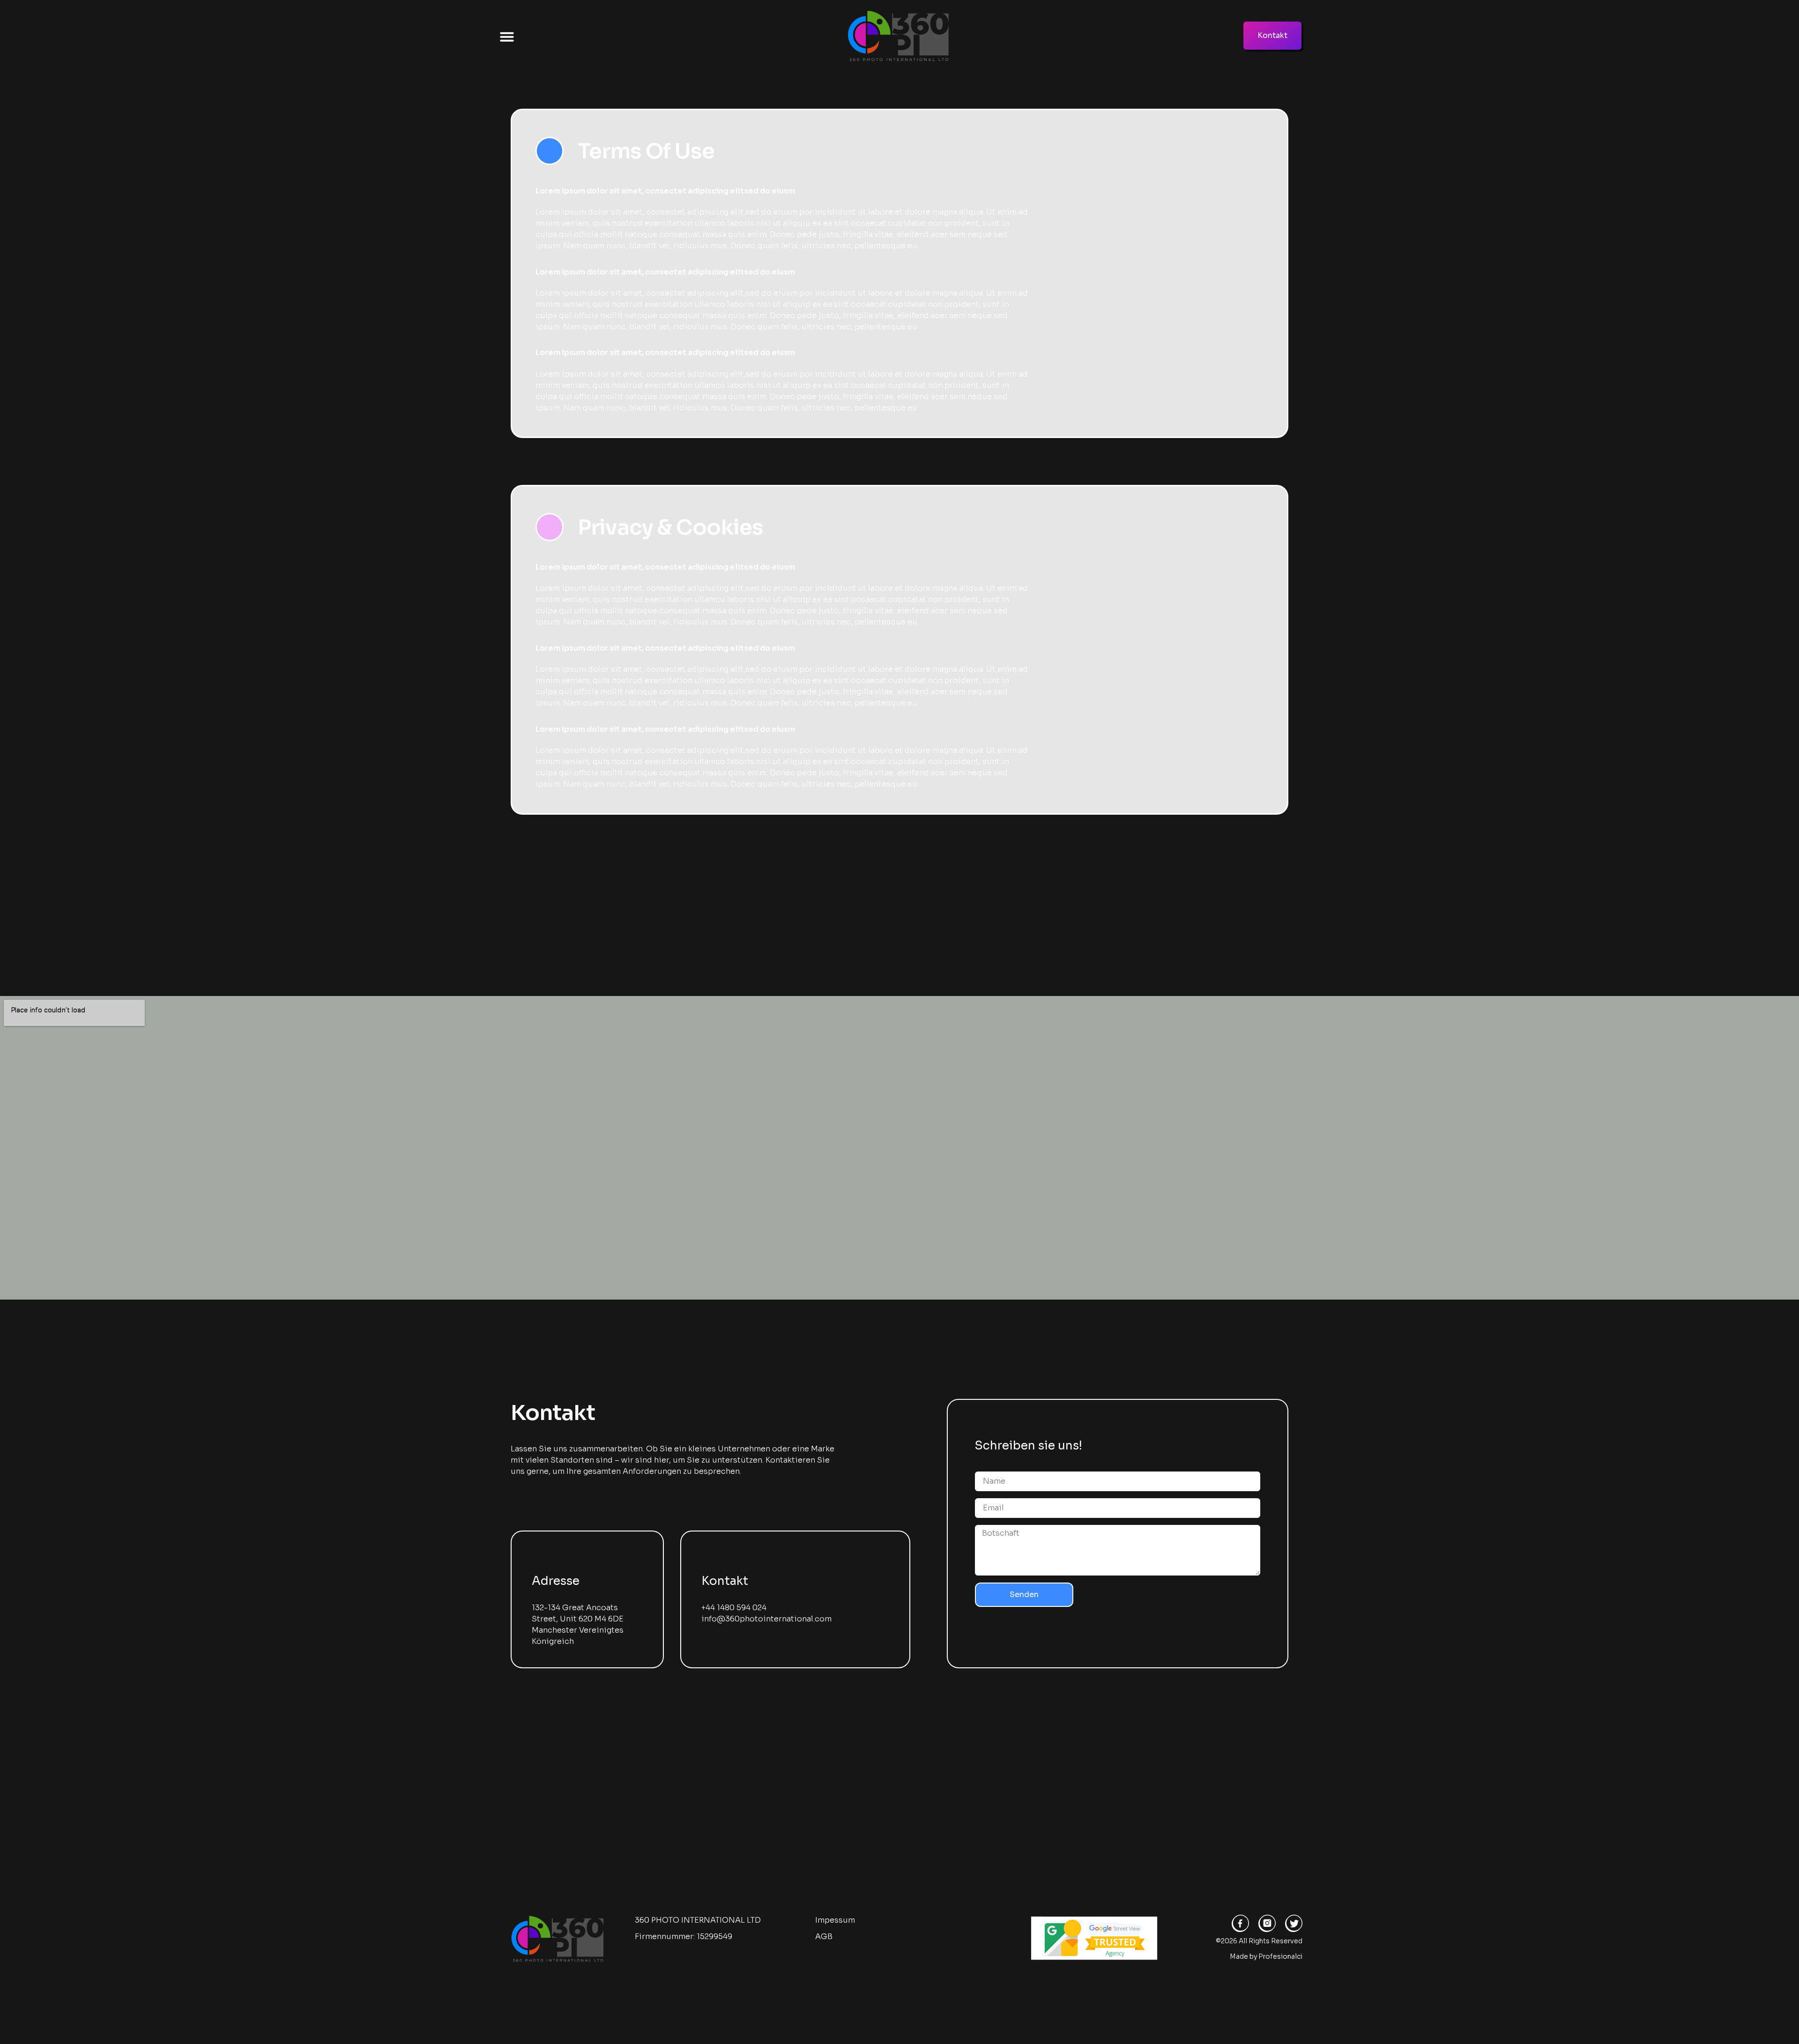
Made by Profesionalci (1266, 1956)
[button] (507, 37)
